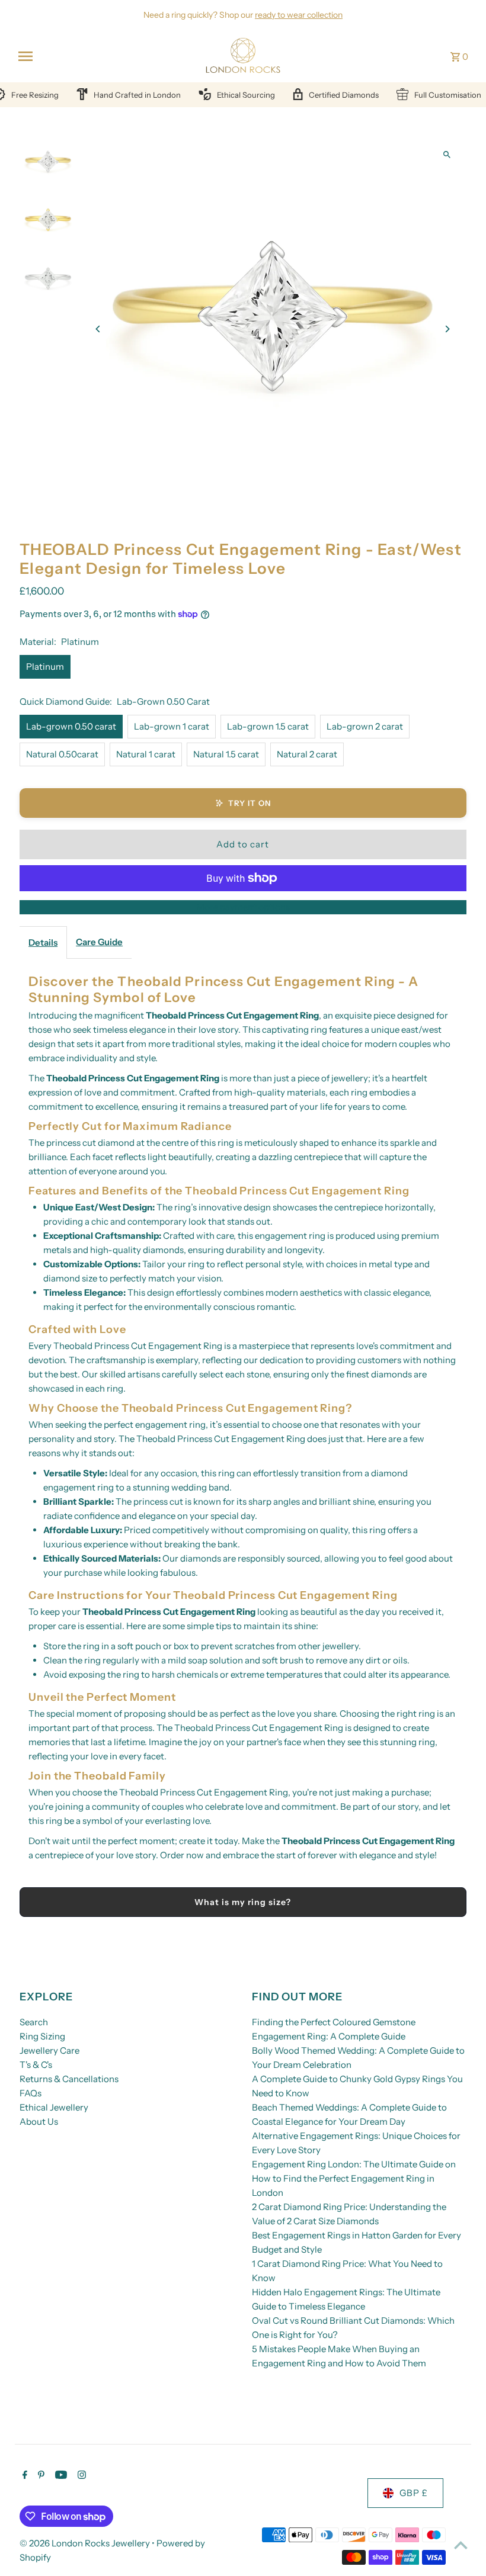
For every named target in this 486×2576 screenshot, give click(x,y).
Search (34, 2022)
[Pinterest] (40, 2476)
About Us (39, 2121)
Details (43, 942)
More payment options (243, 907)
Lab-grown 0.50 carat (71, 726)
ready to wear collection (299, 15)
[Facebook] (23, 2476)
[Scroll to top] (461, 2545)
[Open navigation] (104, 56)
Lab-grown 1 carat (172, 726)
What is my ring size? (243, 1902)
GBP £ (414, 2493)
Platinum (45, 667)
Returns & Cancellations (69, 2079)
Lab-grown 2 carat (365, 726)
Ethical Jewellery (54, 2107)
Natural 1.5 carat (226, 754)
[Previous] (98, 329)
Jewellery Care (49, 2050)
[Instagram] (80, 2476)
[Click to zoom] (447, 154)
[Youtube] (60, 2476)
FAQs (31, 2093)
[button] (243, 803)
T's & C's (36, 2065)
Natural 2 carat (307, 754)
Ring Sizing (42, 2036)
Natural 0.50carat (62, 754)
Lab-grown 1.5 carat (268, 726)
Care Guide (99, 942)
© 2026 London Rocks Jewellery (86, 2543)
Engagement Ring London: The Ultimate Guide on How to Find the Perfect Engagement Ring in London (354, 2178)
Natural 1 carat (146, 754)
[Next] (447, 329)
